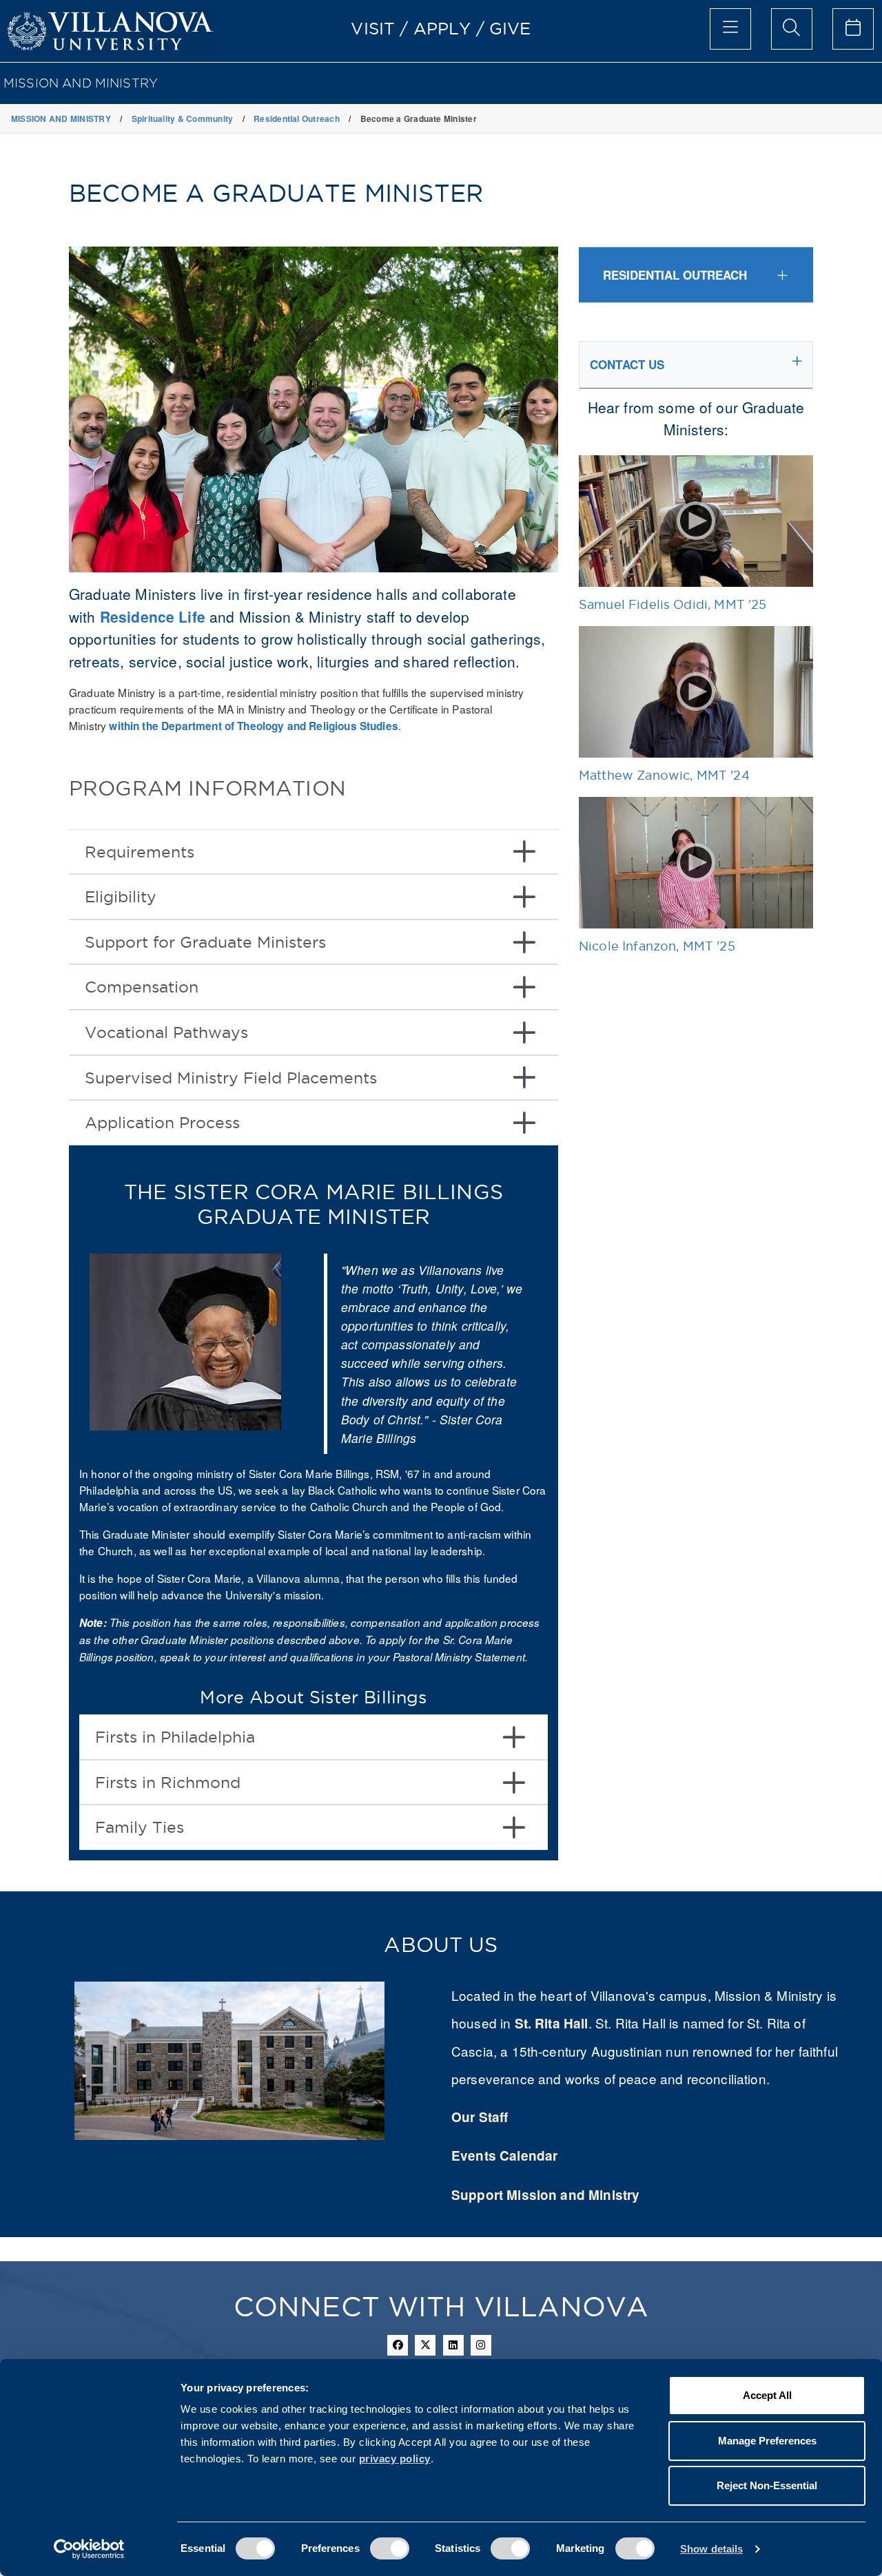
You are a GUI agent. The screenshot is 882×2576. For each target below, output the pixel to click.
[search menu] (792, 29)
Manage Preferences (767, 2441)
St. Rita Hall (552, 2023)
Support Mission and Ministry (545, 2195)
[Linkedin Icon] (453, 2345)
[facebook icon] (398, 2345)
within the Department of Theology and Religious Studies (254, 726)
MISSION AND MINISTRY (81, 83)
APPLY (442, 28)
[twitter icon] (425, 2345)
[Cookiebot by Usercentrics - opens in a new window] (89, 2549)
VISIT (373, 28)
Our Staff (480, 2117)
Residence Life (153, 616)
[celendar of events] (853, 29)
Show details (711, 2549)
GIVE (510, 28)
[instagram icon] (481, 2345)
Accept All (767, 2395)
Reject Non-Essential (767, 2485)
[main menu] (730, 29)
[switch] (390, 2548)
